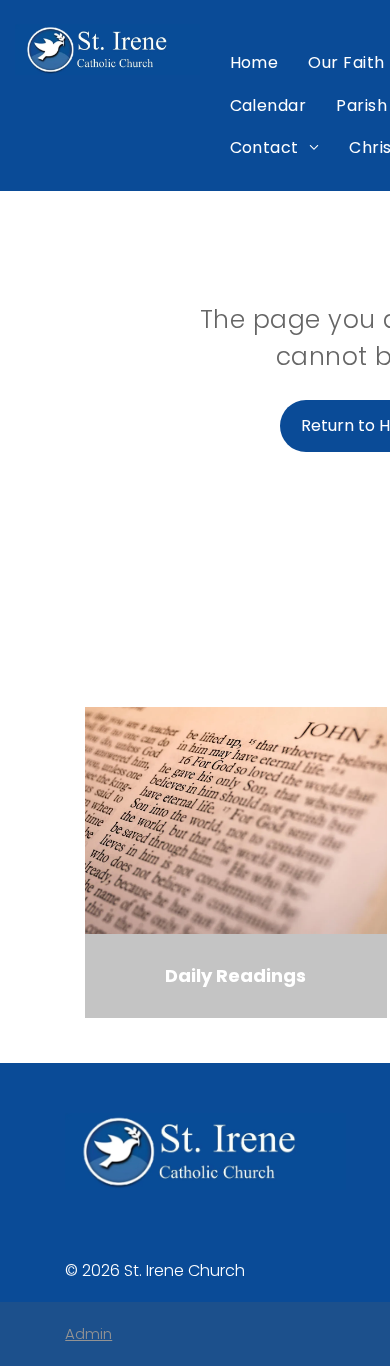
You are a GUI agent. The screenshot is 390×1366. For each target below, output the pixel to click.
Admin (88, 1333)
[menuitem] (254, 63)
